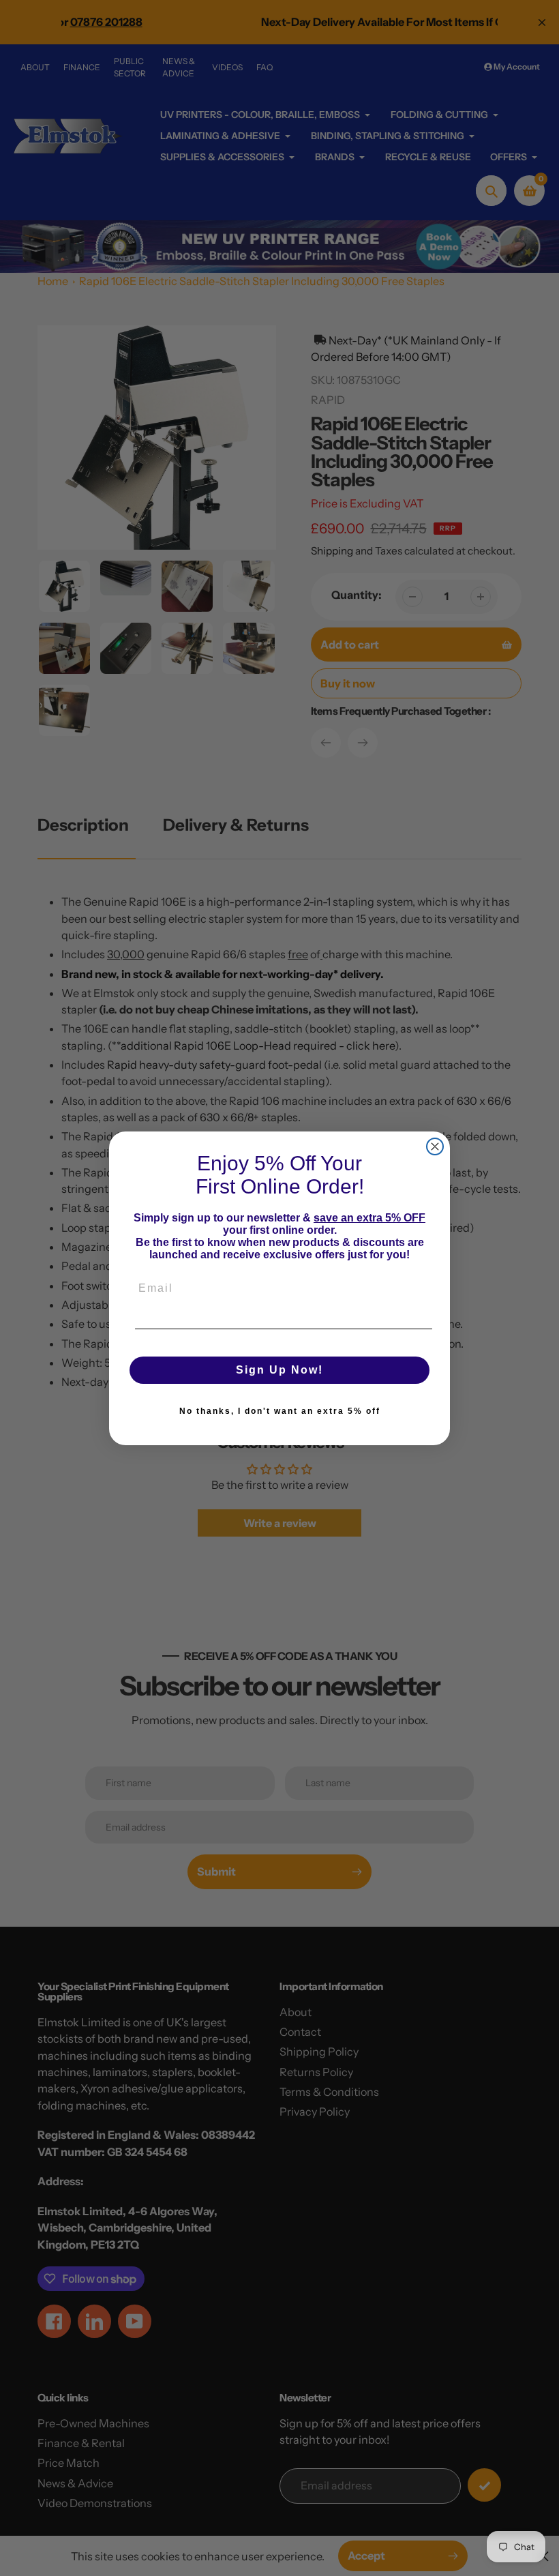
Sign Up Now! (279, 1370)
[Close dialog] (435, 1146)
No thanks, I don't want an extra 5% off (280, 1411)
